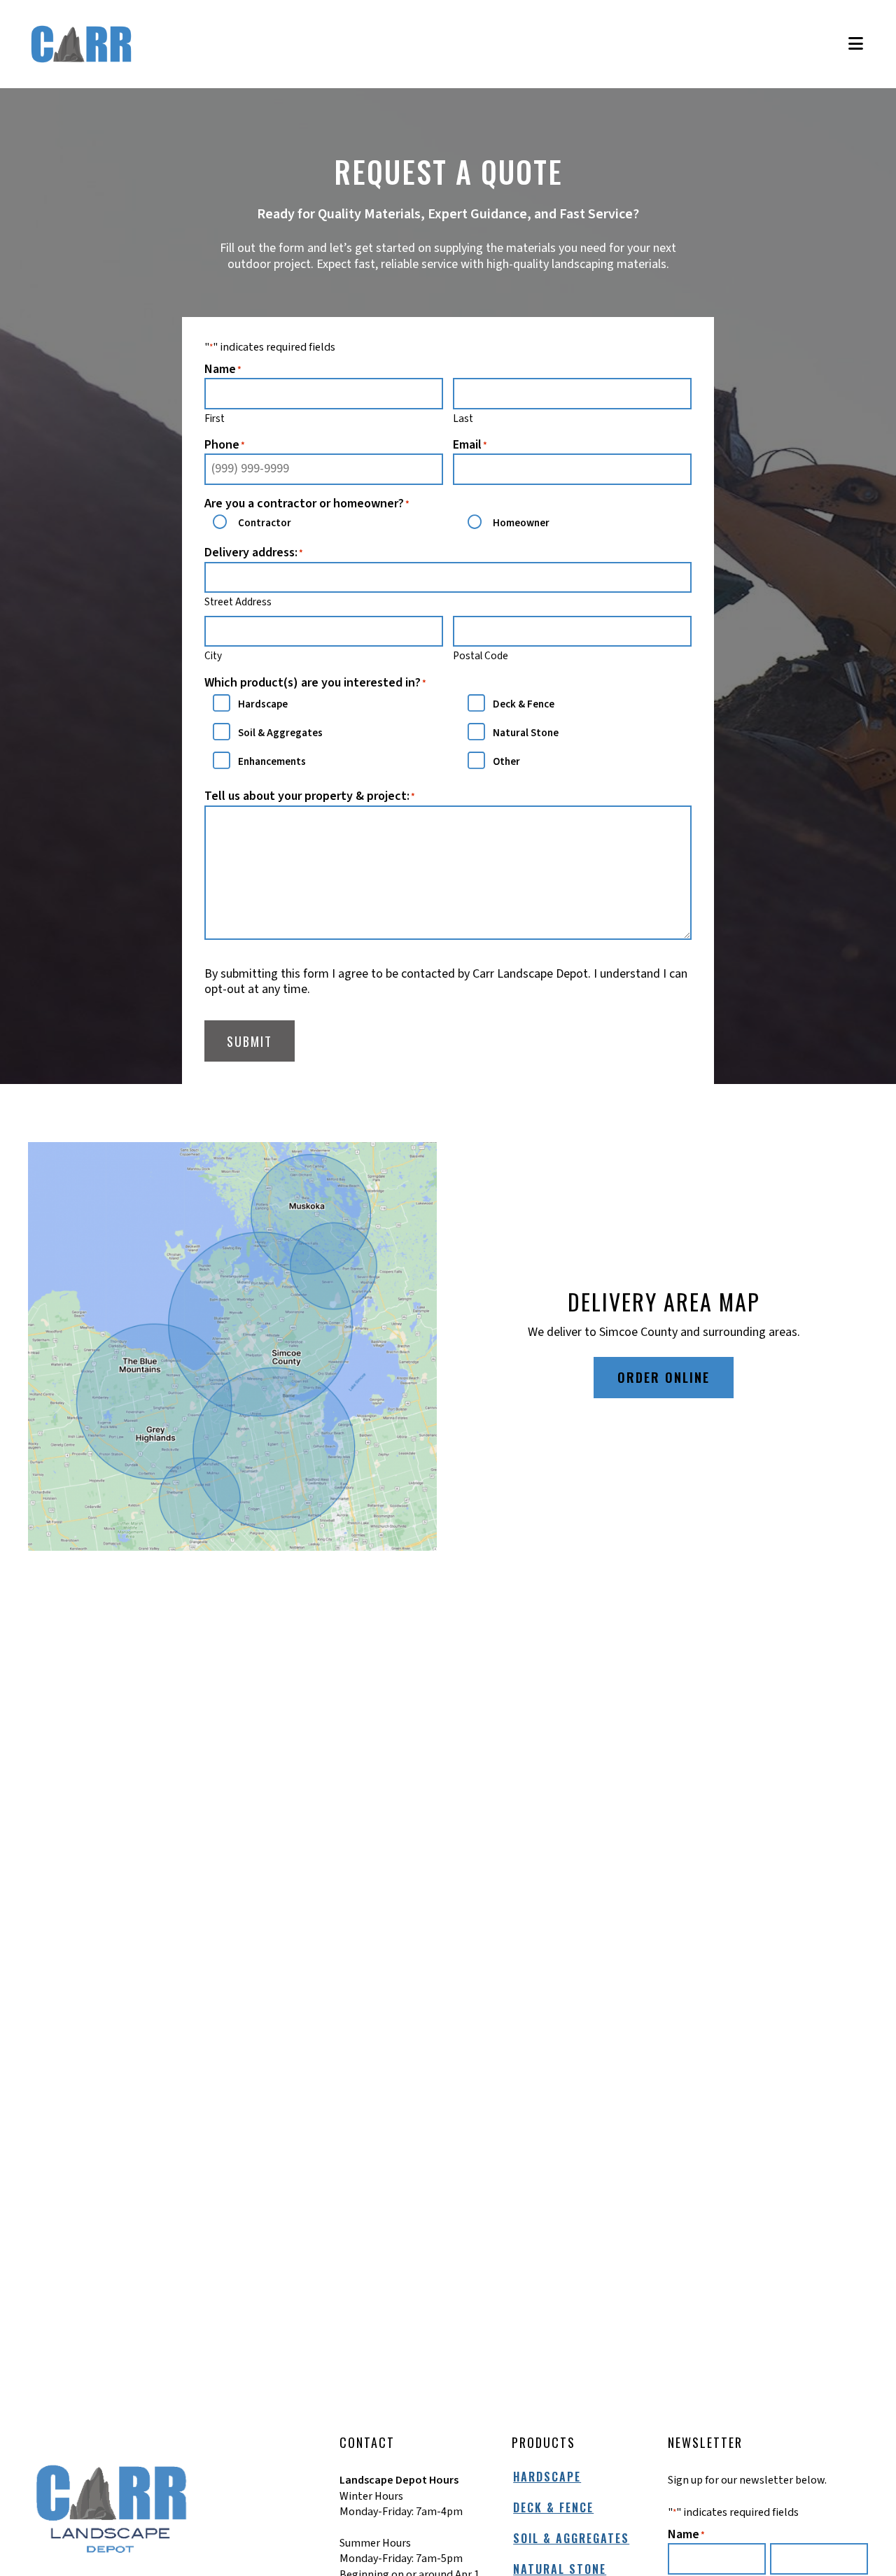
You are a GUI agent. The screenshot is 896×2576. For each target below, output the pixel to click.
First (215, 418)
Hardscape (263, 704)
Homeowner (521, 523)
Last (463, 418)
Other (506, 762)
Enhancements (272, 762)
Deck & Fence (524, 704)
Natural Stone (526, 733)
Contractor (265, 523)
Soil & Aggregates (280, 733)
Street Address (238, 602)
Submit (250, 1041)
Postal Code (481, 656)
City (213, 656)
